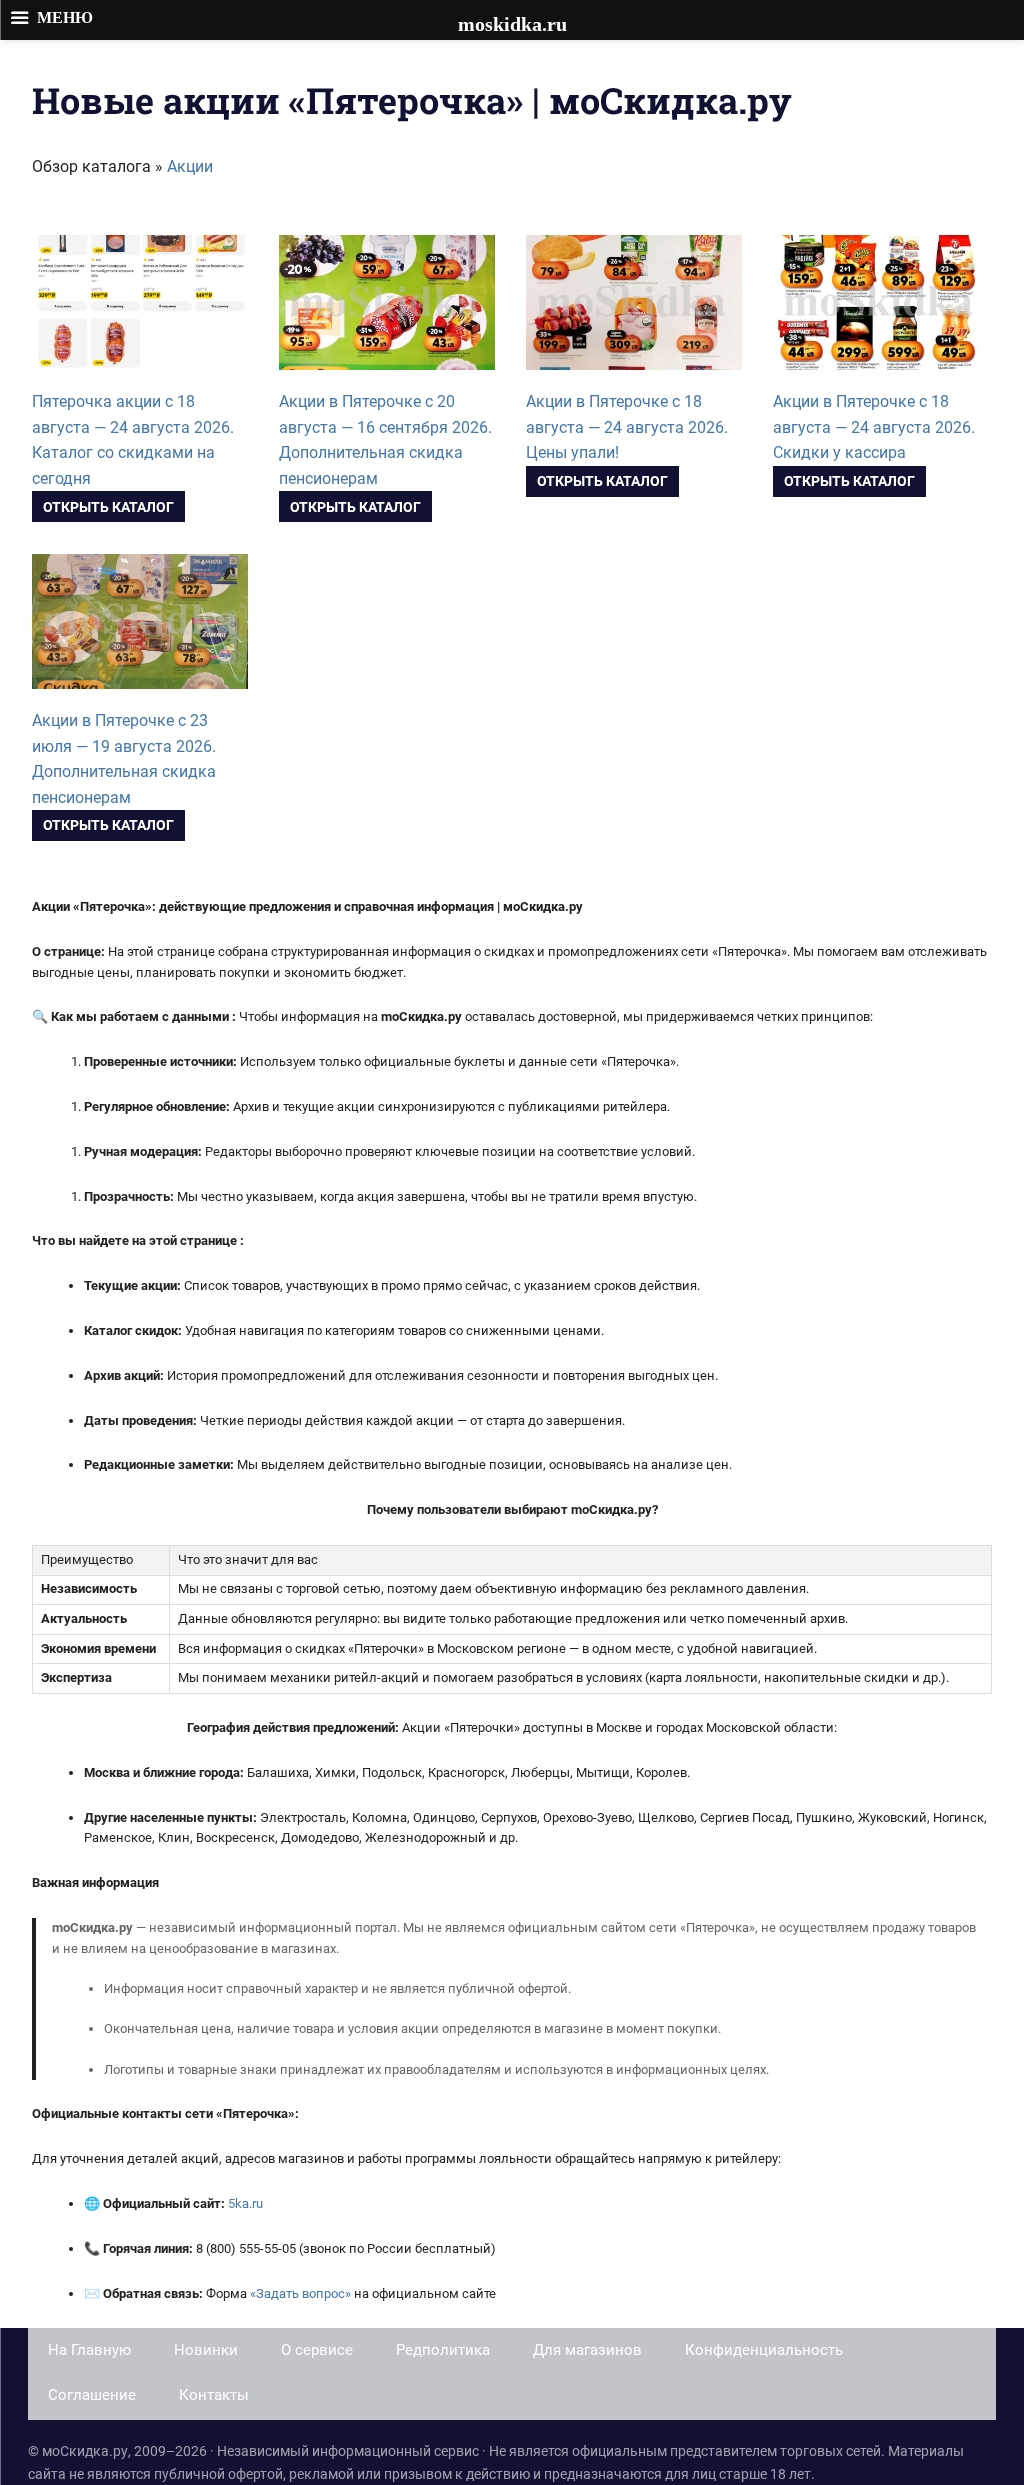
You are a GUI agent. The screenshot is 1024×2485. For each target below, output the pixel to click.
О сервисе (317, 2350)
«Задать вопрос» (300, 2293)
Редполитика (443, 2350)
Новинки (206, 2350)
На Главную (89, 2350)
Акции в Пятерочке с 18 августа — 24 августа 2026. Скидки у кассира (874, 427)
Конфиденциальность (764, 2350)
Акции (190, 166)
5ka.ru (245, 2203)
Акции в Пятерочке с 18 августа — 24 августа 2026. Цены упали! (627, 427)
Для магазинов (587, 2350)
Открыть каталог (108, 507)
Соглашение (92, 2395)
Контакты (214, 2395)
